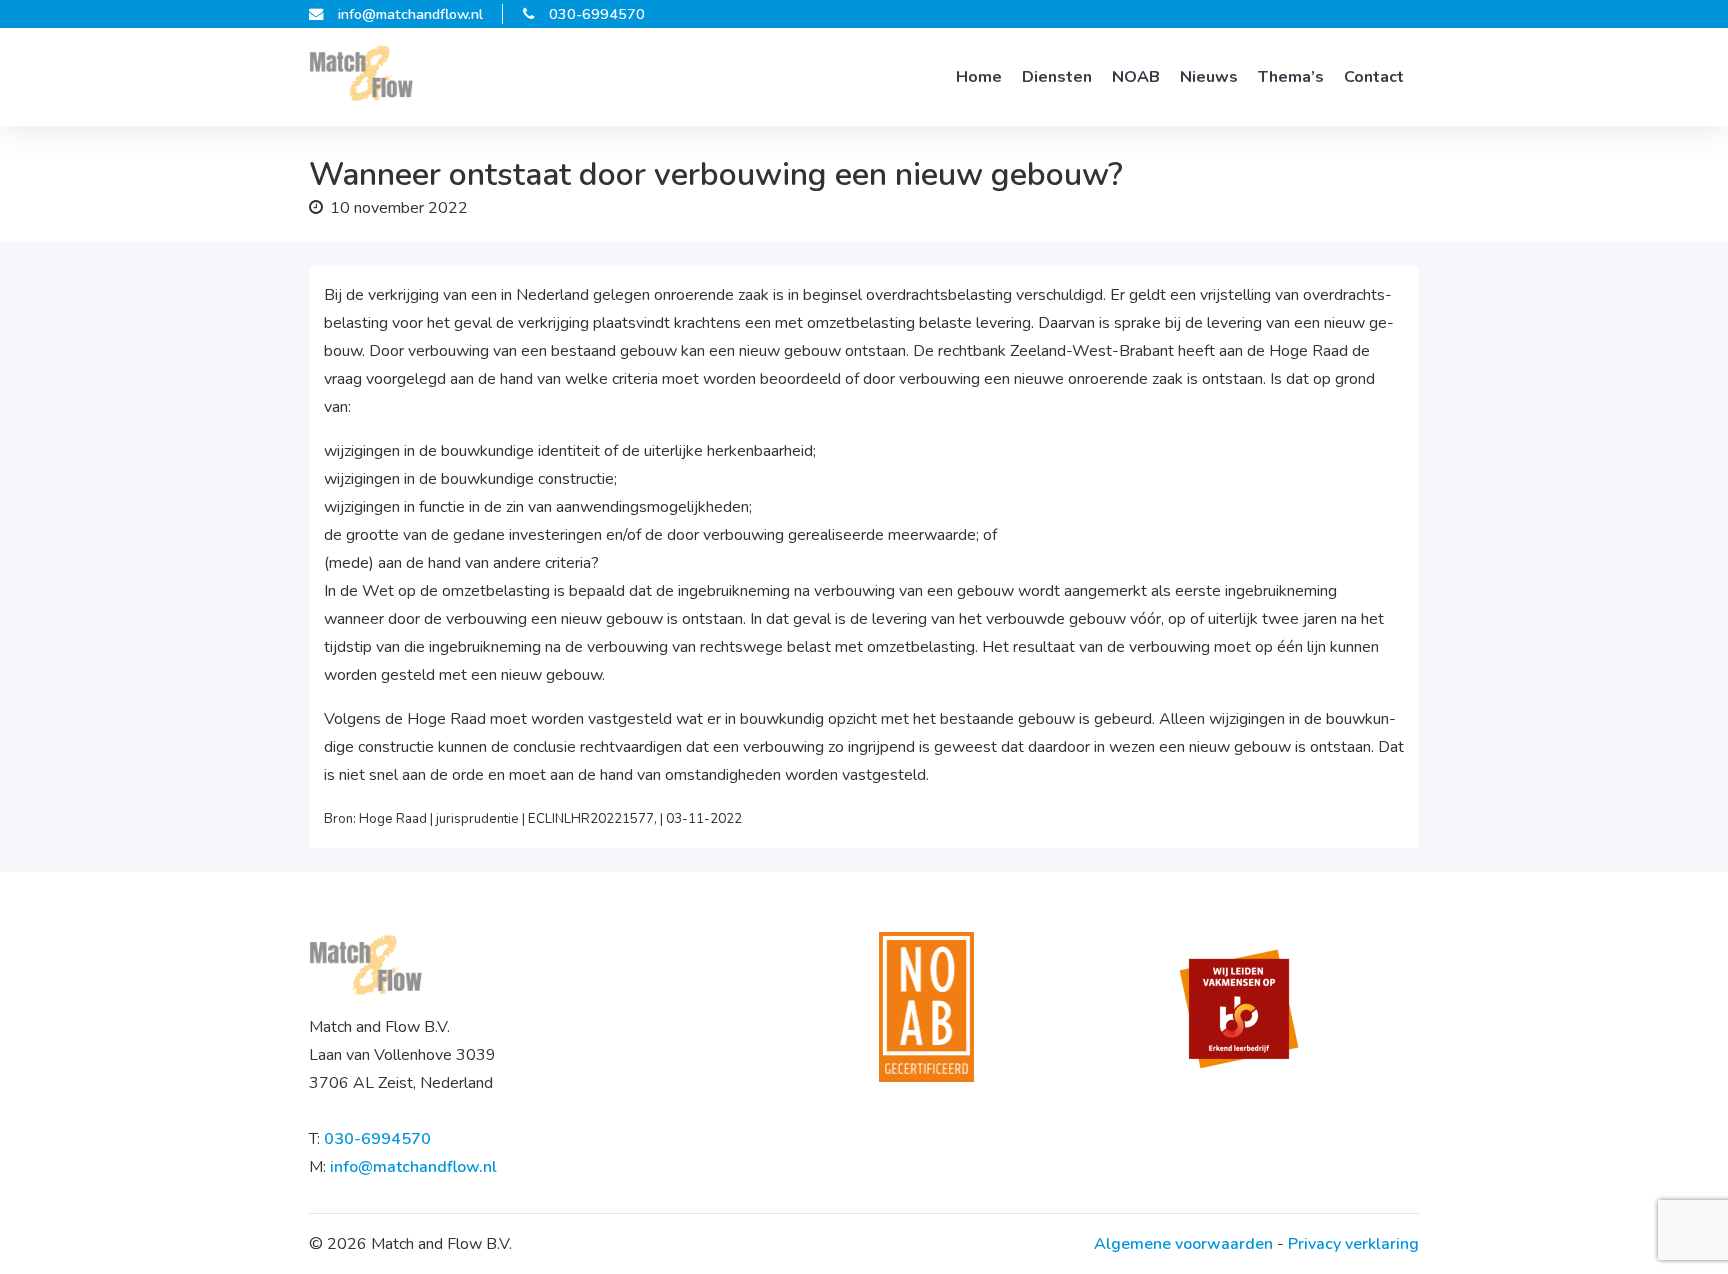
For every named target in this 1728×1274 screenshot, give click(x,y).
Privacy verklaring (1353, 1244)
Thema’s (1291, 77)
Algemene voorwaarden (1183, 1244)
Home (979, 77)
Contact (1374, 77)
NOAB (1136, 77)
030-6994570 (597, 14)
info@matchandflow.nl (410, 14)
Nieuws (1209, 77)
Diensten (1057, 77)
